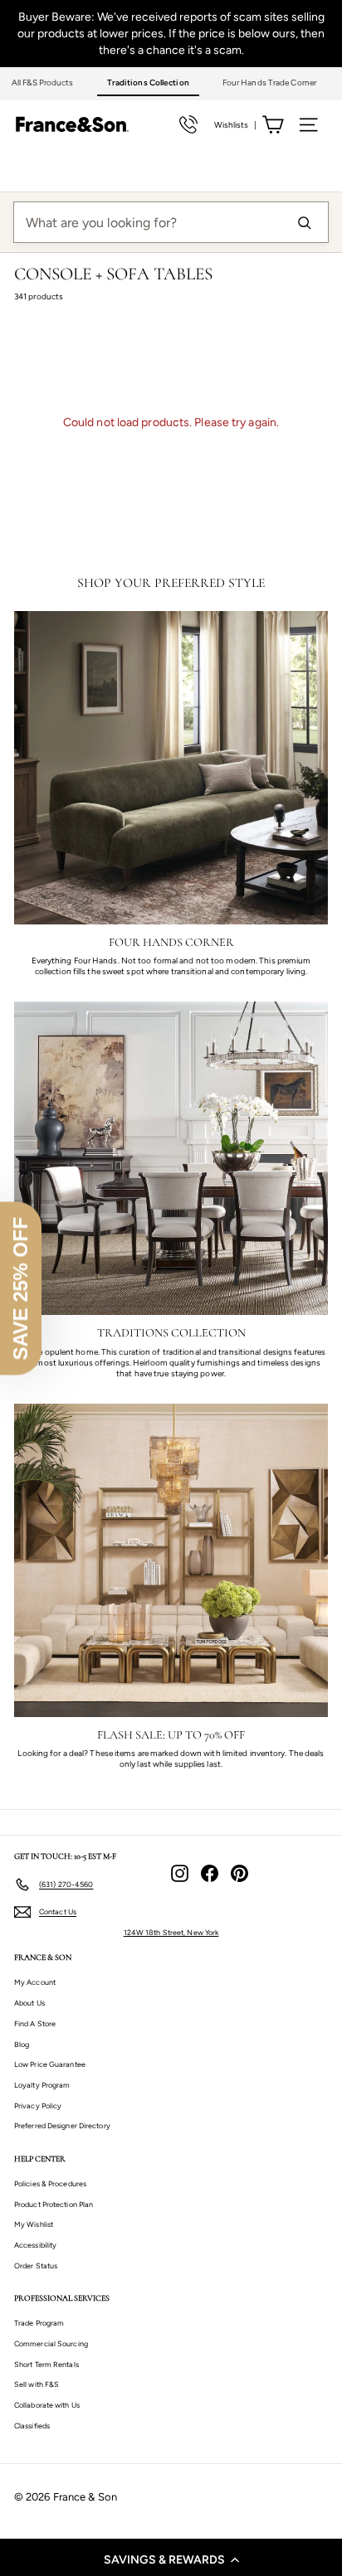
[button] (171, 2559)
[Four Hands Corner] (171, 768)
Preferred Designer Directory (62, 2125)
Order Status (36, 2266)
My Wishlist (34, 2224)
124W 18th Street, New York (171, 1932)
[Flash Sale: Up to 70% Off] (171, 1560)
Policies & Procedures (50, 2183)
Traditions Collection (148, 82)
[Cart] (273, 125)
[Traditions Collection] (171, 1158)
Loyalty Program (42, 2085)
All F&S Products (43, 82)
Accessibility (35, 2245)
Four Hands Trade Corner (269, 82)
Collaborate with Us (47, 2405)
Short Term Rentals (46, 2364)
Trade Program (39, 2323)
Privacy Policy (38, 2105)
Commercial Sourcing (51, 2343)
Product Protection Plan (54, 2204)
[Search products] (304, 222)
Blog (22, 2044)
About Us (29, 2003)
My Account (35, 1982)
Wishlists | (235, 125)
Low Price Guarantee (50, 2064)
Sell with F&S (37, 2384)
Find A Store (35, 2023)
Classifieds (32, 2426)
